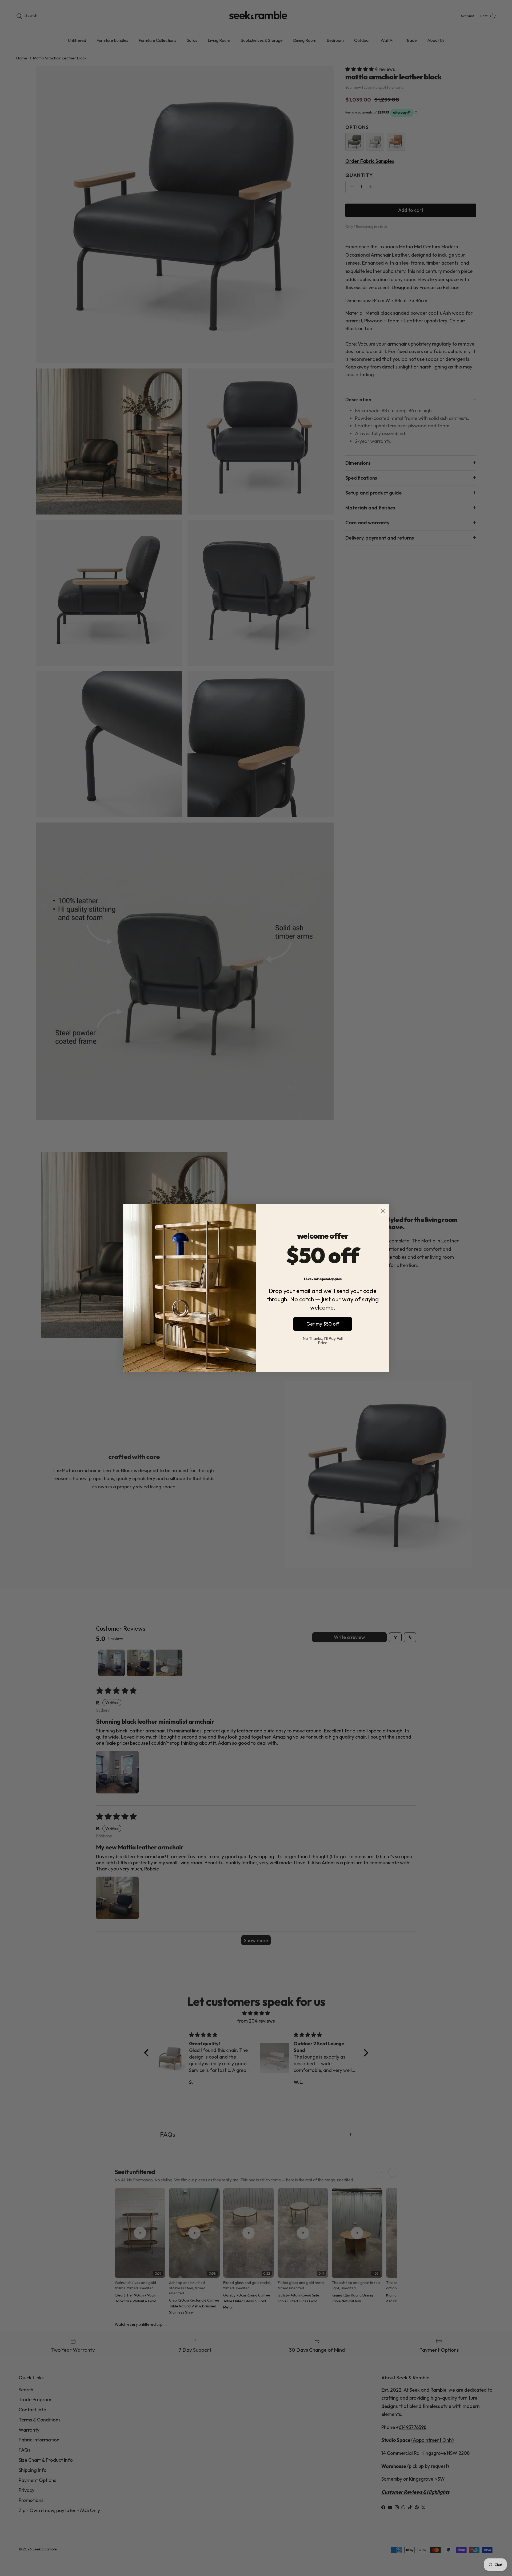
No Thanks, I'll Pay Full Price (323, 1340)
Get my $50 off (323, 1324)
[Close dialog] (383, 1211)
